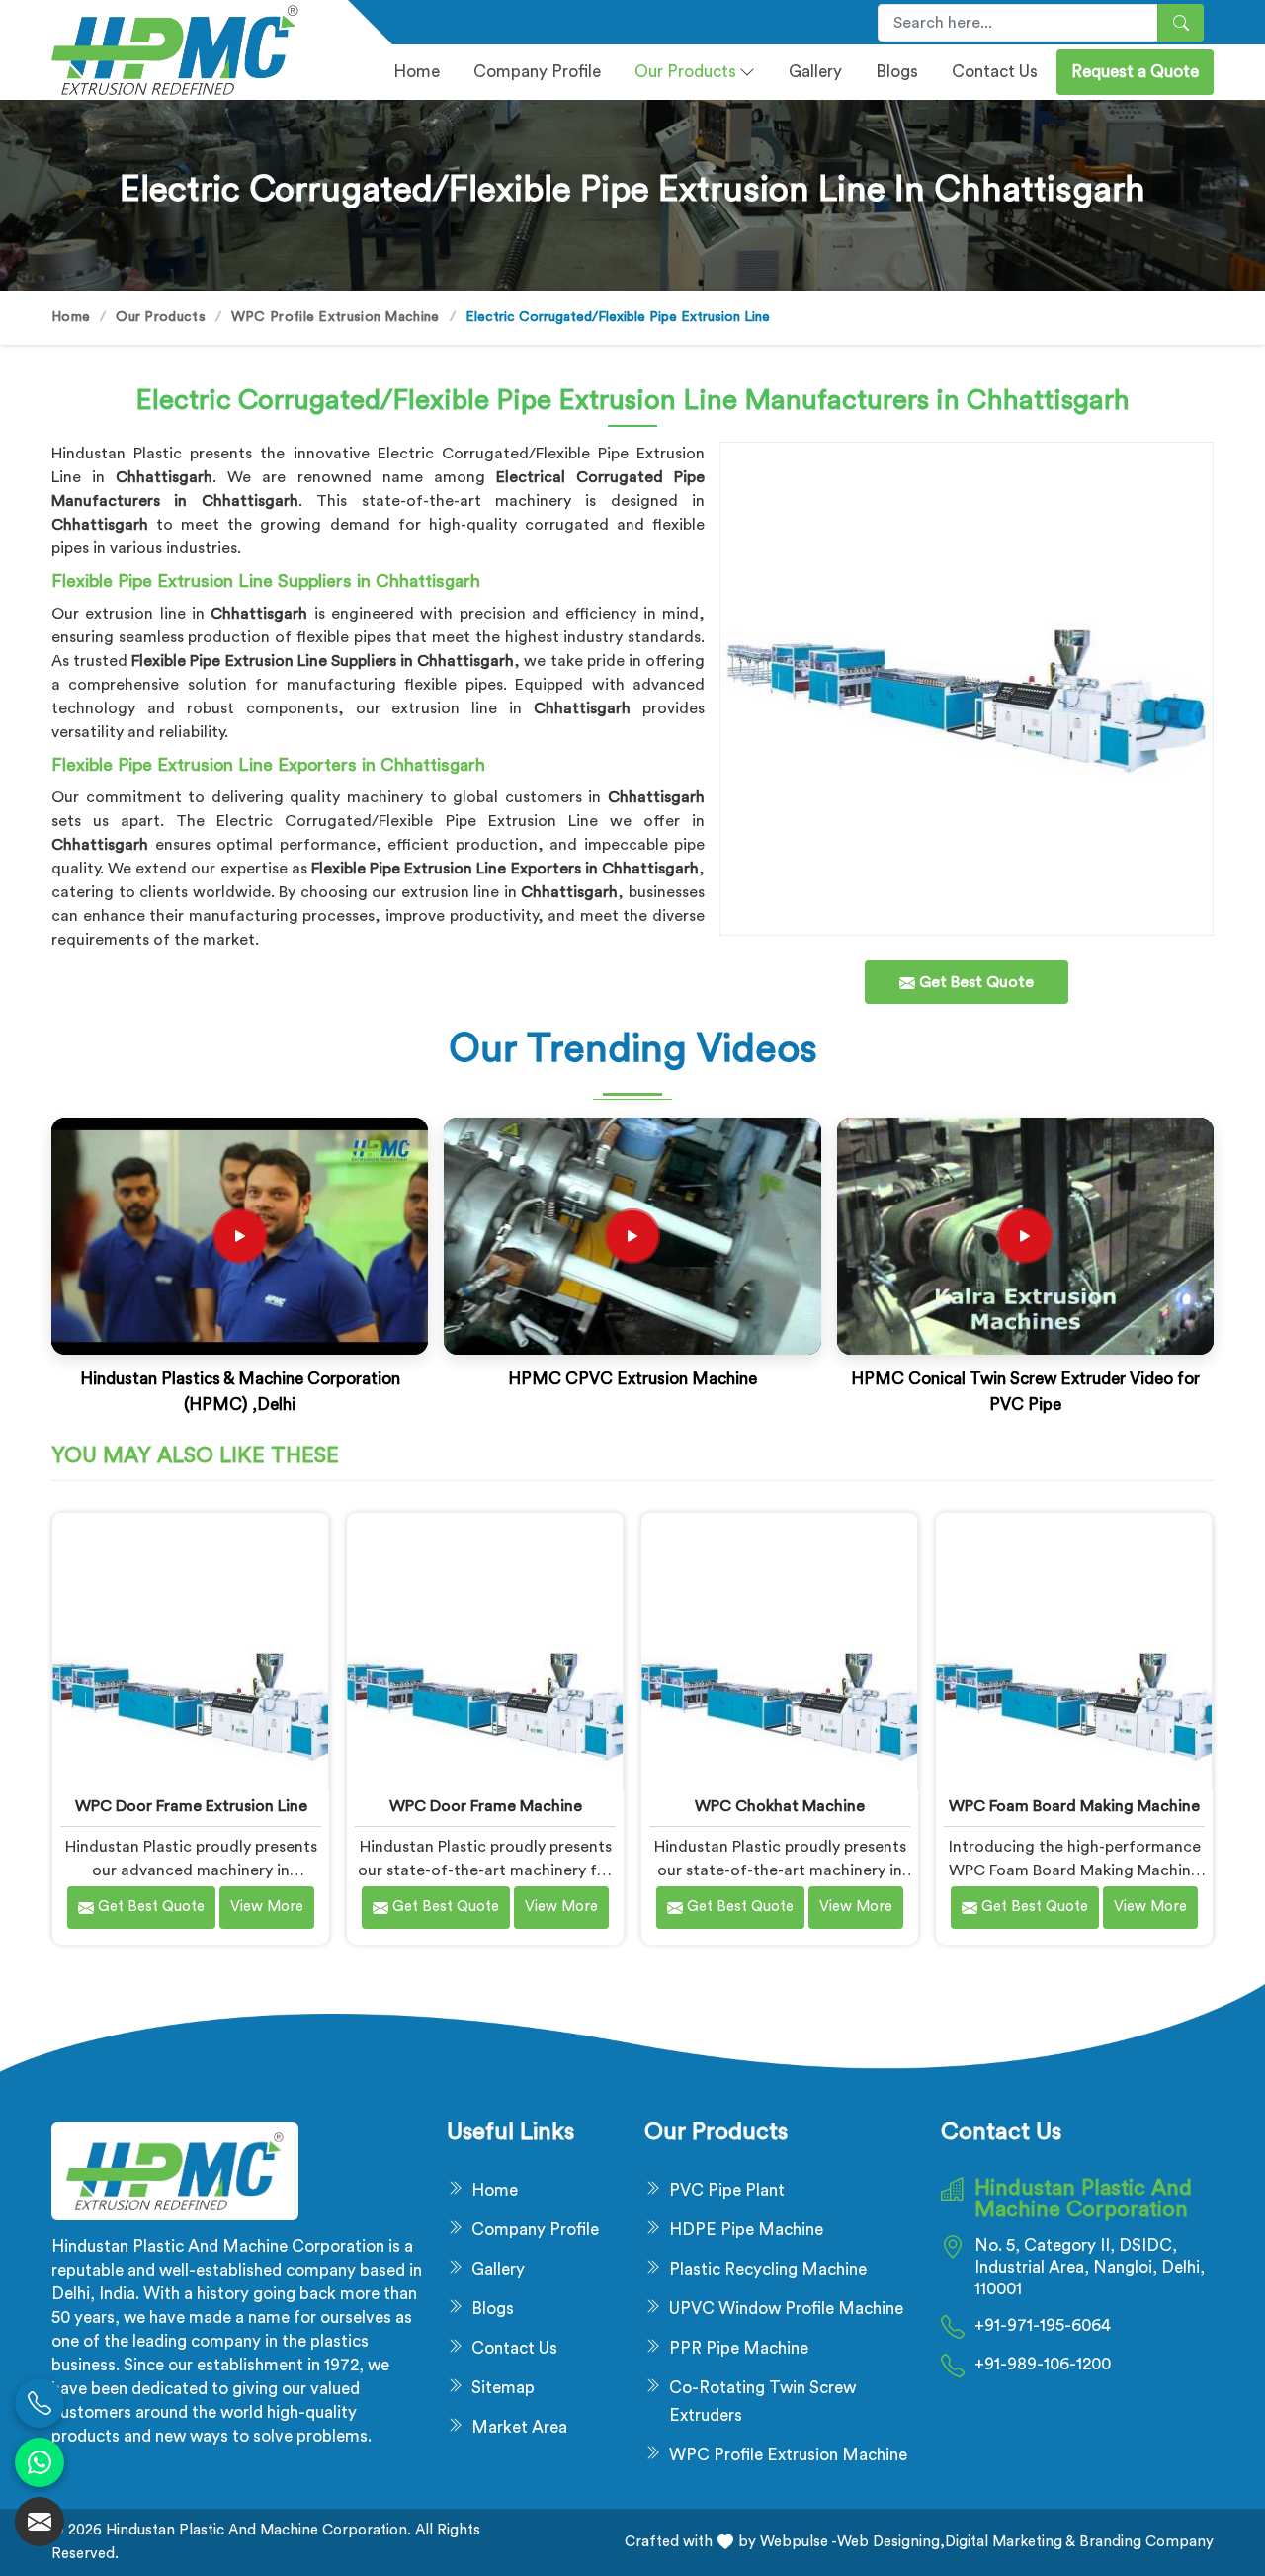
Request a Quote (1135, 72)
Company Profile (535, 2230)
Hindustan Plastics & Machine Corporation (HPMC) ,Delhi (240, 1392)
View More (267, 1907)
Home (417, 72)
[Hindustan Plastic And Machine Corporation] (188, 50)
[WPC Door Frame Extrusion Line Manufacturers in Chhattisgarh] (190, 1651)
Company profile (537, 72)
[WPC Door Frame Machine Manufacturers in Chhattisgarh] (485, 1651)
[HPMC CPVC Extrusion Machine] (632, 1236)
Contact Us (995, 72)
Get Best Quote (149, 1907)
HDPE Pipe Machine (746, 2230)
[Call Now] (40, 2403)
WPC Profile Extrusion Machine (336, 317)
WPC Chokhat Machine (780, 1806)
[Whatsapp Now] (40, 2462)
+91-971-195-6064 (1043, 2326)
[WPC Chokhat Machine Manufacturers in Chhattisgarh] (779, 1651)
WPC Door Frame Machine (486, 1806)
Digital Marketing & (1010, 2542)
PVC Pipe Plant (727, 2190)
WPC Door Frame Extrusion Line (191, 1806)
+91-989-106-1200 (1043, 2364)
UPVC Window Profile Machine (786, 2309)
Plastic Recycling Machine (768, 2269)
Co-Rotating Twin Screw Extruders (762, 2402)
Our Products (685, 72)
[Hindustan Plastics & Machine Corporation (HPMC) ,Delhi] (240, 1236)
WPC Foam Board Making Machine (1074, 1806)
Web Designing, (891, 2542)
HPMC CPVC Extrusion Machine (632, 1379)
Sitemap (503, 2388)
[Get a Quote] (40, 2522)
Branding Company (1144, 2542)
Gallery (815, 72)
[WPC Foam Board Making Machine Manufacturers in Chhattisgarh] (1074, 1651)
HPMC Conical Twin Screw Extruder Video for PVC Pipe (1025, 1392)
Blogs (897, 72)
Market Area (519, 2427)
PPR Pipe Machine (739, 2348)
